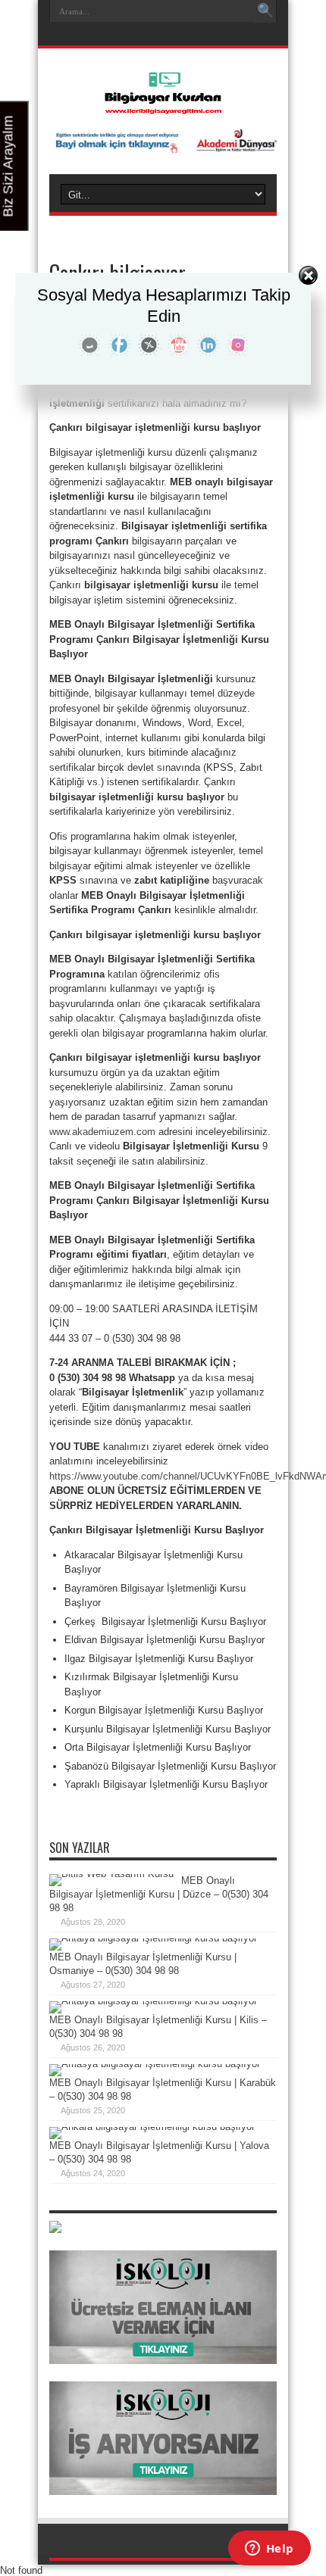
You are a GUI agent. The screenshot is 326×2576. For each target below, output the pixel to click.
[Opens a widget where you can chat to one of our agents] (269, 2549)
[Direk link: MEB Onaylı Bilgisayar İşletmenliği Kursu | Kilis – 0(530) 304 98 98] (153, 2001)
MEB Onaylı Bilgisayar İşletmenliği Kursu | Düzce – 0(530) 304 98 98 (159, 1894)
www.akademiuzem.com (102, 1132)
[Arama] (265, 11)
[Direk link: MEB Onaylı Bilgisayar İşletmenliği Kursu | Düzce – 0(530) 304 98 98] (111, 1874)
